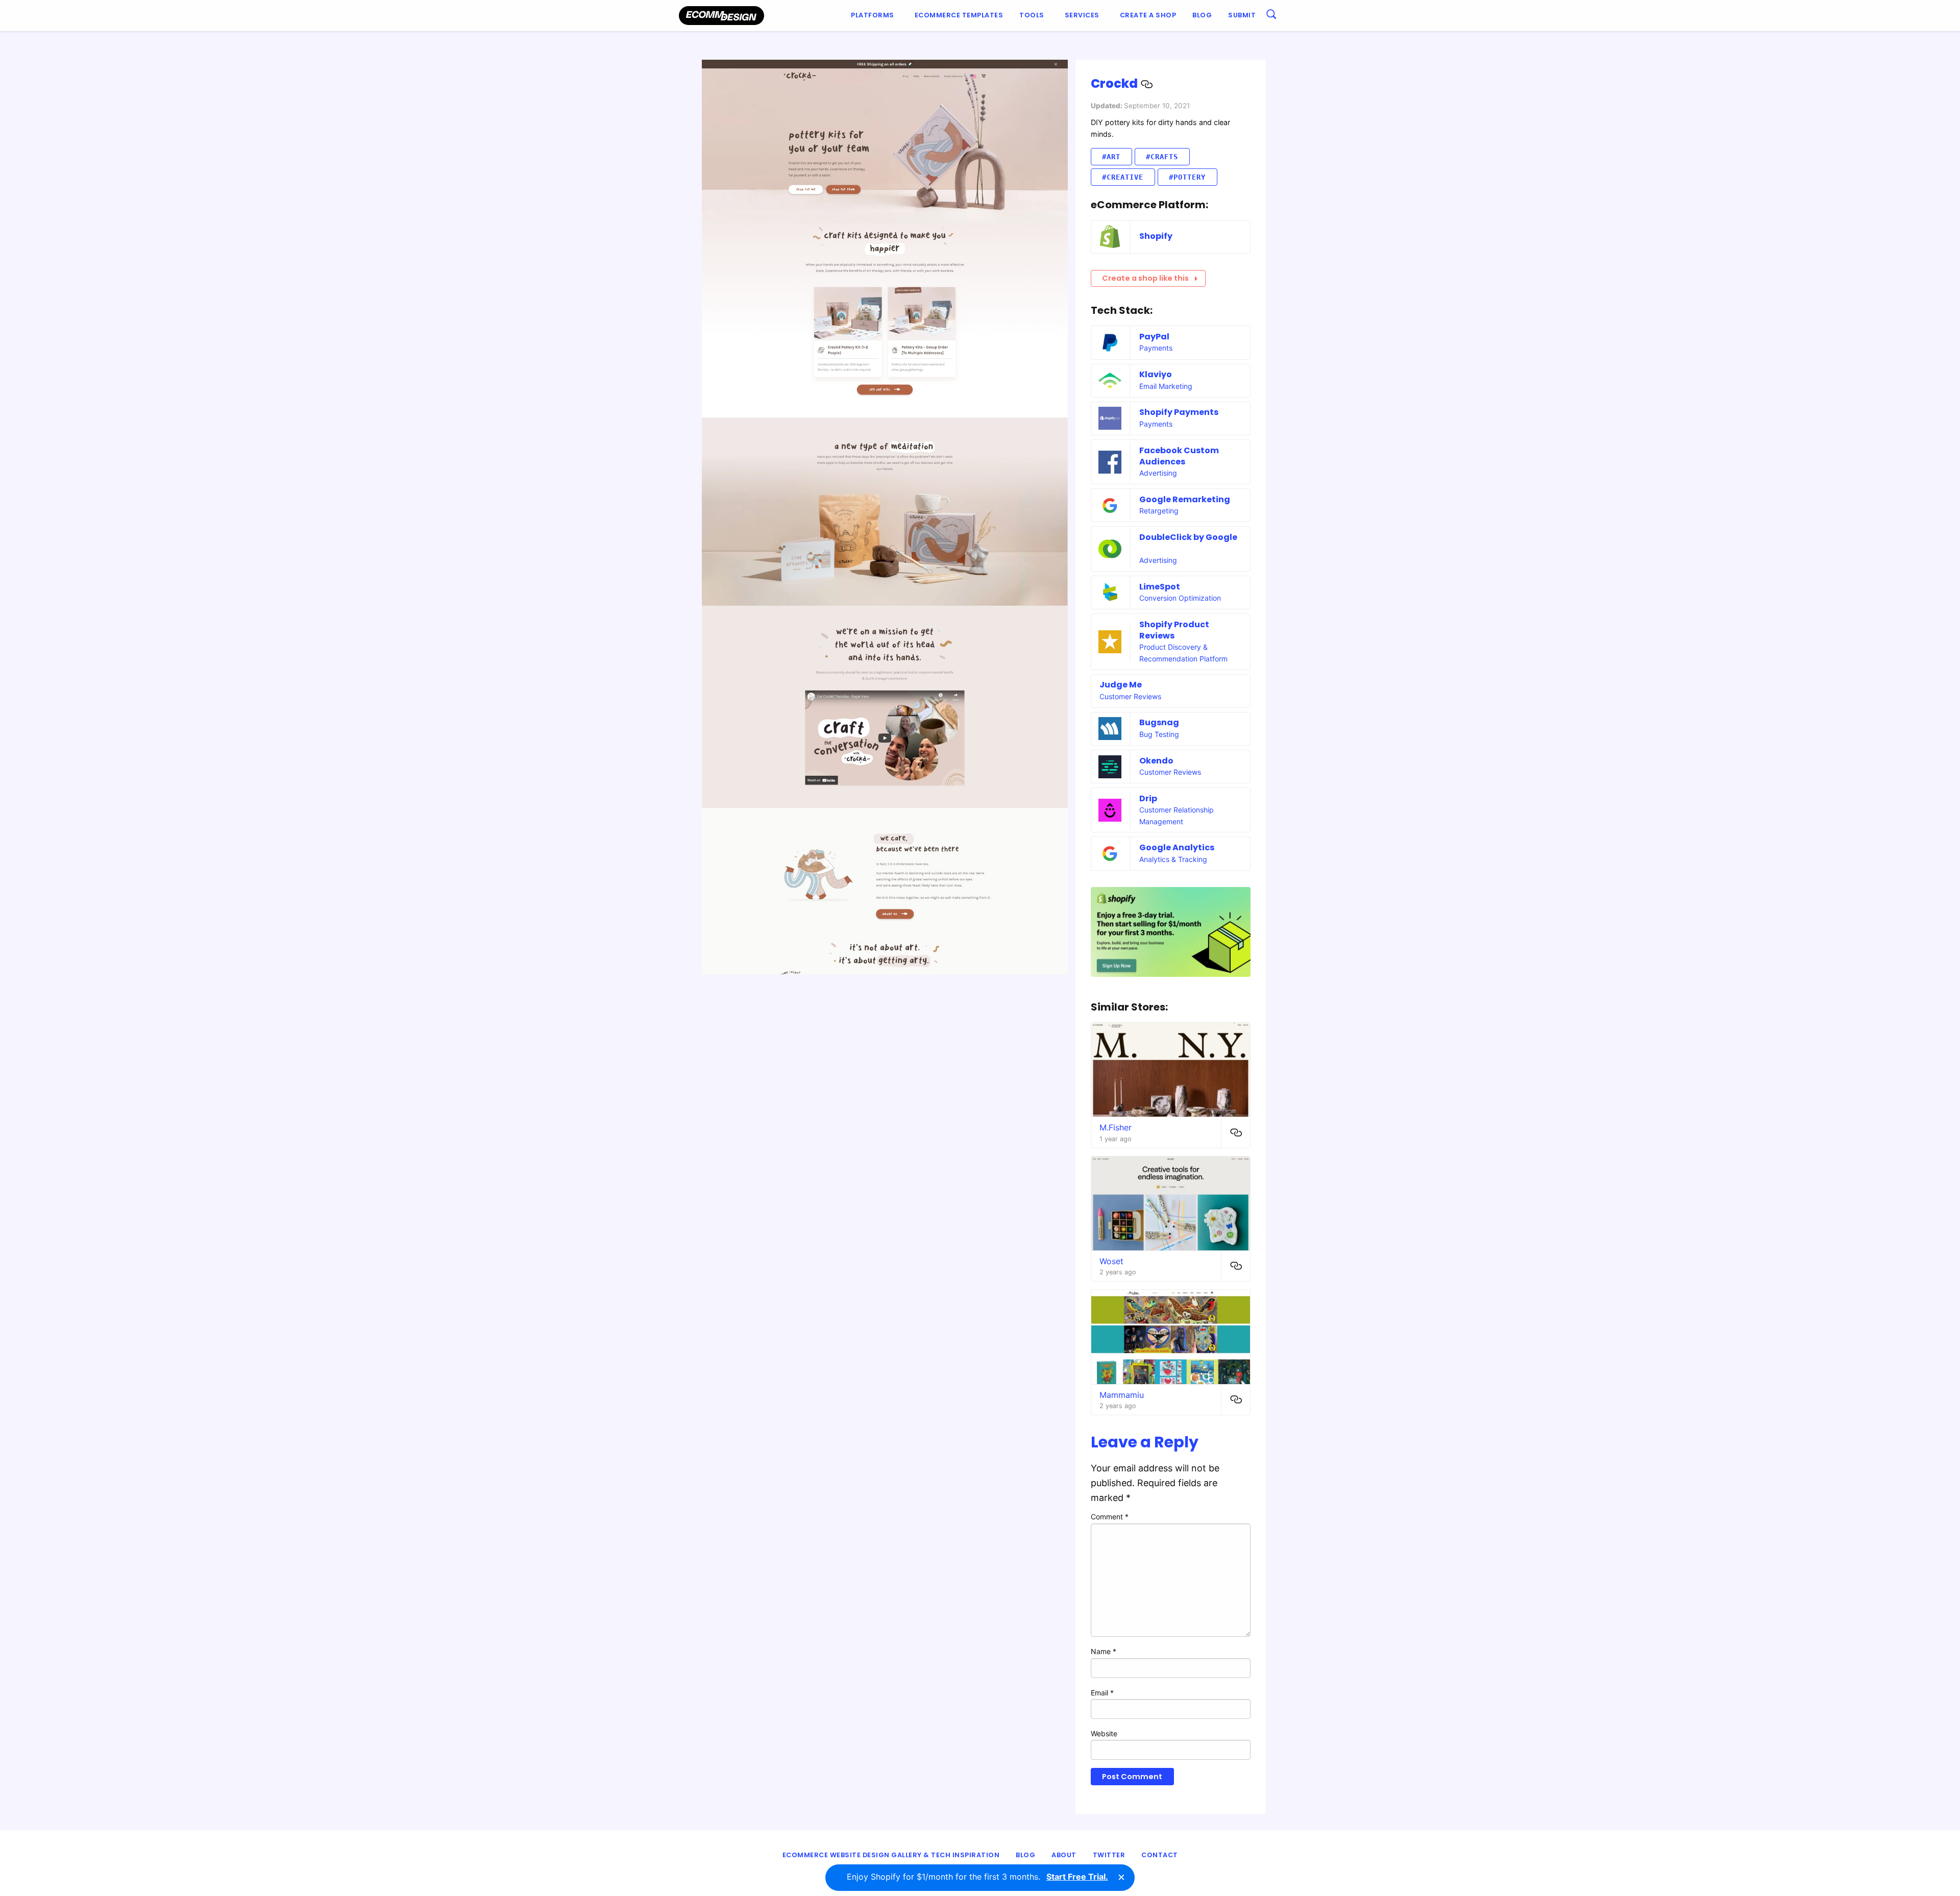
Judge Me (1121, 685)
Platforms (873, 15)
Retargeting (1159, 511)
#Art (1111, 157)
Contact (1160, 1855)
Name (1104, 1651)
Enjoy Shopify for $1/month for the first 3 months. (977, 1877)
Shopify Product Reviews (1174, 630)
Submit (1242, 15)
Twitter (1109, 1855)
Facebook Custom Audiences (1179, 456)
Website (1104, 1733)
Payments (1156, 348)
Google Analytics (1177, 847)
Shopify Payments (1179, 412)
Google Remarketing (1185, 499)
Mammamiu (1122, 1395)
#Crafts (1162, 157)
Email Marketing (1166, 386)
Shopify (1156, 236)
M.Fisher (1116, 1127)
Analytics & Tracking (1173, 859)
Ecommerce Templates (959, 15)
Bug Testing (1159, 734)
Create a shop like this (1145, 278)
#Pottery (1187, 177)
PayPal (1154, 337)
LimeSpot (1160, 587)
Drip (1148, 798)
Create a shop (1148, 15)
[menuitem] (875, 16)
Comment (1110, 1517)
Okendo (1156, 761)
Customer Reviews (1130, 696)
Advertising (1158, 473)
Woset (1111, 1261)
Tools (1032, 15)
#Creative (1123, 177)
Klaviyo (1156, 374)
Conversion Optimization (1180, 598)
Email (1102, 1693)
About (1064, 1855)
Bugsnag (1159, 722)
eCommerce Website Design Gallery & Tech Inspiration (891, 1855)
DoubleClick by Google (1188, 537)
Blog (1202, 15)
